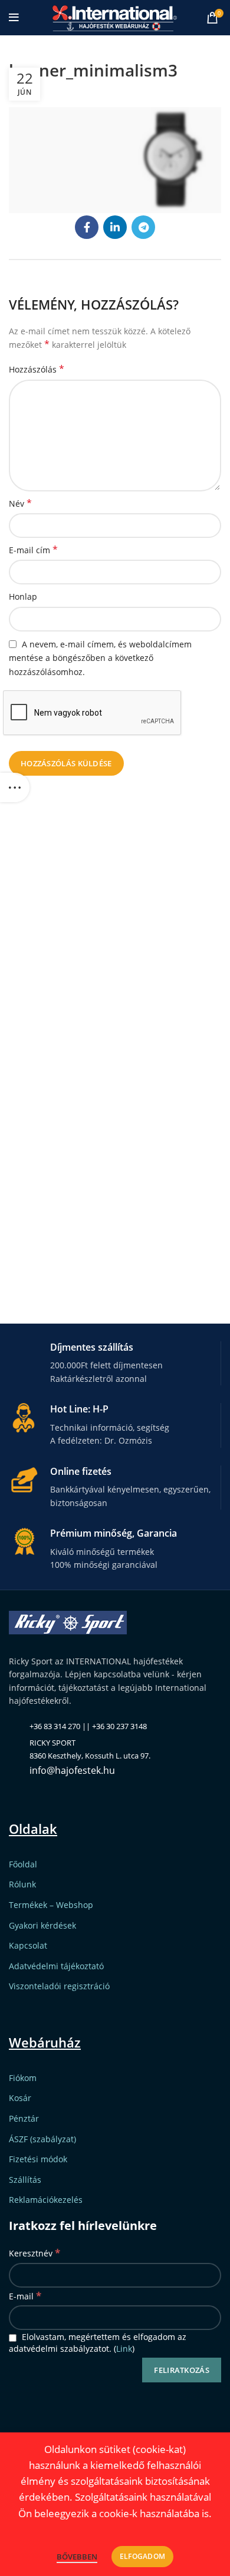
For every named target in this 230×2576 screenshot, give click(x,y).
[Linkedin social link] (115, 227)
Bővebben (77, 2557)
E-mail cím (33, 550)
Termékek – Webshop (51, 1905)
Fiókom (23, 2078)
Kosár (20, 2098)
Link (124, 2349)
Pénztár (24, 2118)
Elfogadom (143, 2556)
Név (20, 503)
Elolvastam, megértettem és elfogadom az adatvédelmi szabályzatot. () (98, 2343)
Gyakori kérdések (42, 1925)
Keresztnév (34, 2253)
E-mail (25, 2296)
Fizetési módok (38, 2159)
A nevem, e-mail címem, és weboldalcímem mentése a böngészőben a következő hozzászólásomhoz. (100, 658)
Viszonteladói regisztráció (59, 1986)
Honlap (23, 596)
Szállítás (25, 2180)
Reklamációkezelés (46, 2200)
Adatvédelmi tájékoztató (56, 1966)
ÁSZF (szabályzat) (42, 2139)
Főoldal (23, 1864)
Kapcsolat (28, 1945)
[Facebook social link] (87, 227)
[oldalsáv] (15, 787)
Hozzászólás (37, 369)
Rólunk (22, 1884)
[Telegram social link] (143, 227)
